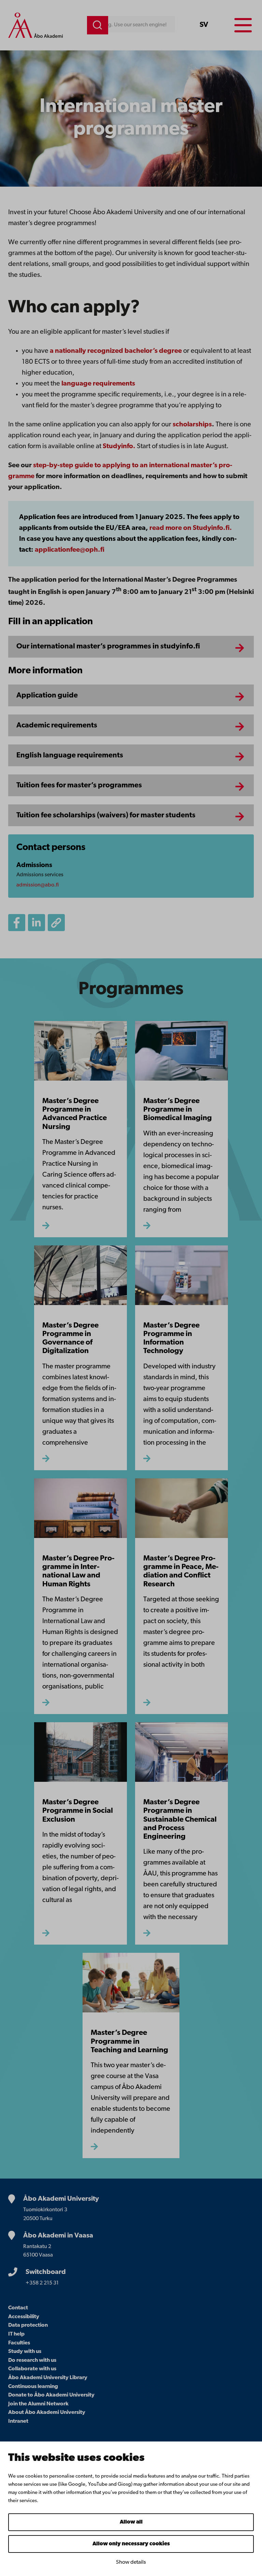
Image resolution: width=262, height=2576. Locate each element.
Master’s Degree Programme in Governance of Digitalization (70, 1339)
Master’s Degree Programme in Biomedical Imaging (178, 1110)
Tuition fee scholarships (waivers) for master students (106, 815)
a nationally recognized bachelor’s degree (115, 351)
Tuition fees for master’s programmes (79, 786)
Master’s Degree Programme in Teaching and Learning (129, 2042)
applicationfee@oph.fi (70, 550)
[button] (56, 923)
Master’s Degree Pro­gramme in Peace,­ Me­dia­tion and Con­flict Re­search (181, 1572)
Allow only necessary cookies (131, 2544)
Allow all (131, 2522)
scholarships (192, 425)
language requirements (98, 384)
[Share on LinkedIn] (37, 923)
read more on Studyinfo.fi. (190, 528)
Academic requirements (57, 726)
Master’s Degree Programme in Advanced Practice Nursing (75, 1114)
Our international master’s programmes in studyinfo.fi (108, 647)
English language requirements (70, 756)
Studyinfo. (119, 446)
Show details (131, 2562)
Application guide (47, 696)
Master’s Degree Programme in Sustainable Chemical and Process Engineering (180, 1820)
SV (204, 25)
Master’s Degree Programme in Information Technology (171, 1339)
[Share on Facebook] (17, 923)
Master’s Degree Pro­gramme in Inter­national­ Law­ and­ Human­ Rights (78, 1572)
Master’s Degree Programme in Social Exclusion (78, 1811)
